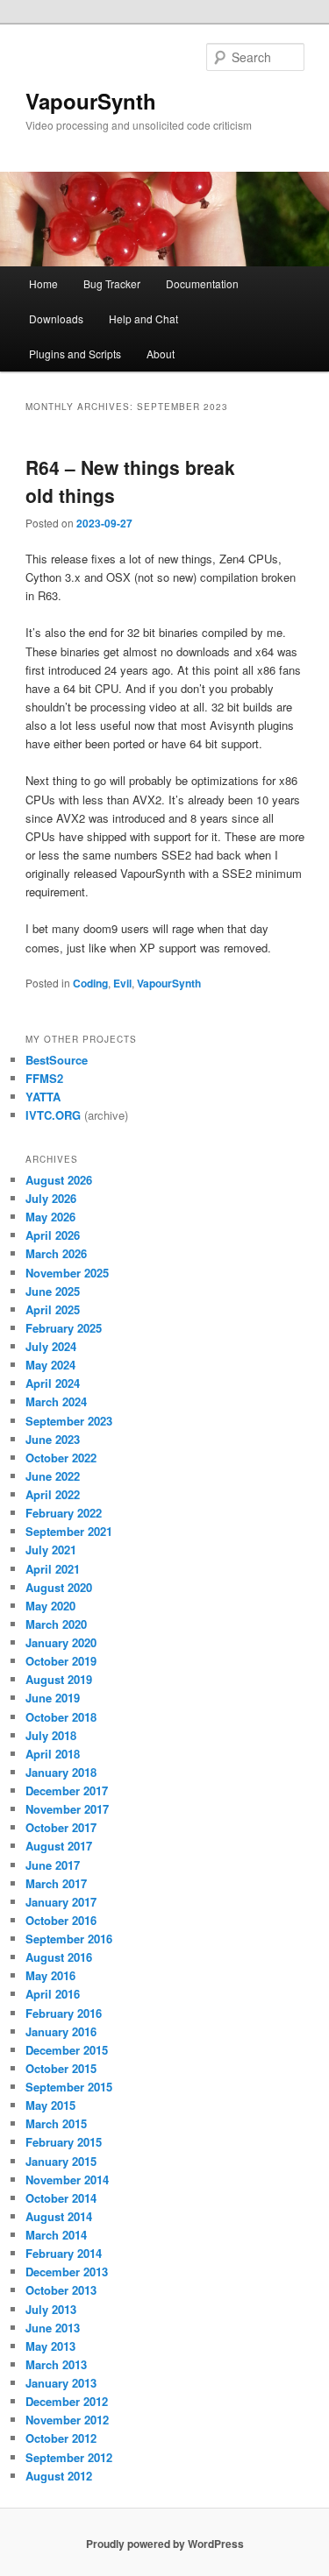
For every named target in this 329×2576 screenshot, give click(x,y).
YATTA (43, 1097)
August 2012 (59, 2476)
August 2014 (59, 2216)
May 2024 (50, 1365)
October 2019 (61, 1661)
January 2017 (61, 1902)
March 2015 (56, 2123)
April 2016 (53, 1994)
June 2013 (53, 2328)
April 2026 (53, 1235)
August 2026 (59, 1180)
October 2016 (61, 1920)
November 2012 (67, 2420)
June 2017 (53, 1865)
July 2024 (51, 1346)
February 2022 (64, 1513)
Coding (90, 983)
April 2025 (53, 1309)
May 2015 (50, 2105)
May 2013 (50, 2346)
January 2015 (61, 2161)
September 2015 (69, 2087)
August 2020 (59, 1587)
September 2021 (69, 1531)
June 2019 (53, 1698)
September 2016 (69, 1939)
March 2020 (56, 1624)
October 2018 (61, 1717)
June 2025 (53, 1291)
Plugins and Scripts (75, 354)
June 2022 (53, 1476)
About (161, 354)
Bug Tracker (112, 283)
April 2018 (53, 1754)
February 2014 (64, 2253)
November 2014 (67, 2180)
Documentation (202, 283)
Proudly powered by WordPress (165, 2544)
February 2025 (64, 1328)
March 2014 (56, 2235)
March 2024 (56, 1401)
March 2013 (56, 2364)
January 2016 (61, 2031)
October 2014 (61, 2198)
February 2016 (64, 2013)
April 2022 (53, 1494)
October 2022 (61, 1458)
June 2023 (53, 1439)
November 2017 (67, 1809)
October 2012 (61, 2438)
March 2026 (56, 1253)
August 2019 (59, 1679)
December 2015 (67, 2050)
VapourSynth (91, 101)
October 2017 (61, 1827)
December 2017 (67, 1790)
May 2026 (50, 1217)
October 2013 (61, 2290)
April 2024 (53, 1383)
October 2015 (61, 2068)
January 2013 (61, 2383)
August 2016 (59, 1957)
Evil (122, 983)
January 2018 (61, 1772)
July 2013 (51, 2309)
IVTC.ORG (53, 1115)
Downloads (56, 318)
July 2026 (51, 1198)
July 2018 (51, 1735)
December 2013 (67, 2272)
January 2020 (61, 1642)
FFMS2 (44, 1078)
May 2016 (50, 1975)
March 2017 (56, 1883)
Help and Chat (143, 318)
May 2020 (50, 1606)
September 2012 (69, 2457)
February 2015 (64, 2142)
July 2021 (51, 1550)
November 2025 (67, 1273)
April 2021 (53, 1569)
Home (43, 283)
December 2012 (67, 2401)
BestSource (57, 1060)
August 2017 (59, 1846)
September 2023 (69, 1421)
